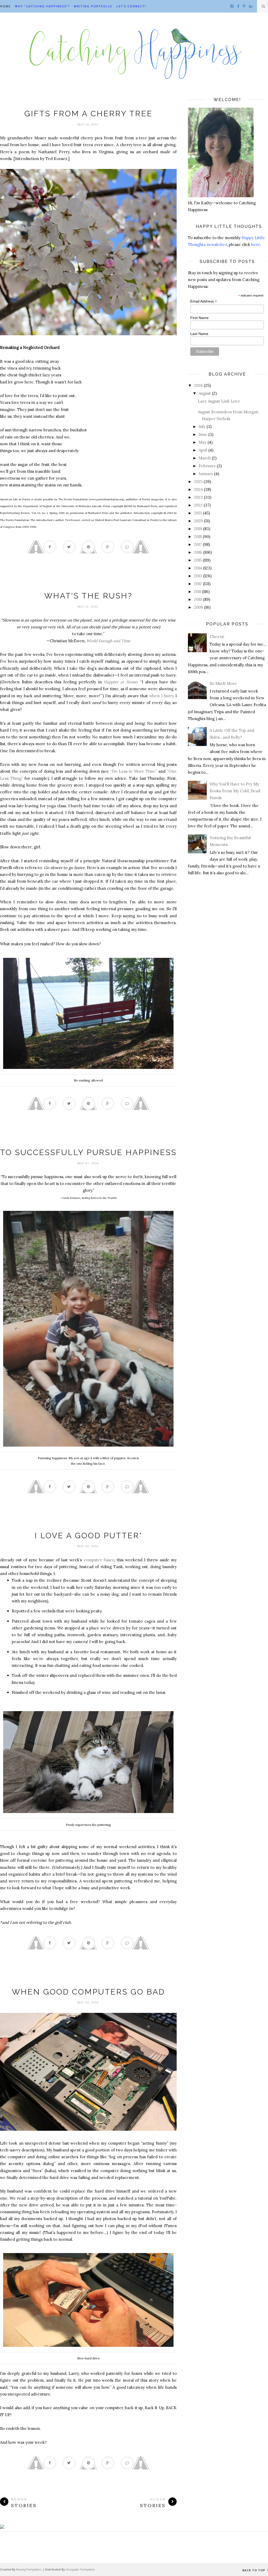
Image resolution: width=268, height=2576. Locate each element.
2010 (198, 599)
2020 (198, 521)
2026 (198, 385)
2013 (198, 576)
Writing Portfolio (93, 6)
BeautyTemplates (29, 2569)
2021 (198, 513)
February (207, 466)
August (205, 393)
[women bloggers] (2, 2527)
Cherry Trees (88, 103)
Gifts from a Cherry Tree (88, 114)
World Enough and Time (108, 641)
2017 (198, 544)
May (203, 442)
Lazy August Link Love (219, 401)
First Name (199, 318)
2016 (198, 552)
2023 (198, 497)
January (206, 474)
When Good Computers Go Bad (88, 1992)
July (202, 427)
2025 (198, 482)
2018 (198, 537)
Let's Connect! (131, 6)
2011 (197, 592)
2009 (199, 607)
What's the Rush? (88, 596)
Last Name (199, 334)
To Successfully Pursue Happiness (88, 1152)
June (203, 434)
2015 (198, 560)
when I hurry (161, 696)
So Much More (223, 683)
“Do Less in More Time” (134, 771)
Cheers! (217, 637)
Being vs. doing (88, 585)
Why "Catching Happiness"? (42, 6)
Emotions (88, 1142)
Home (5, 6)
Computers (88, 1981)
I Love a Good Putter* (88, 1536)
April (203, 450)
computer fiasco (99, 1560)
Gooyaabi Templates (80, 2569)
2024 (198, 489)
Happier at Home (120, 682)
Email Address (204, 301)
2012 (198, 584)
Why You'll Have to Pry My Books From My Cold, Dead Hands (235, 791)
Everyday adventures (88, 1525)
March (205, 458)
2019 (198, 529)
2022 (198, 505)
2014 (198, 568)
